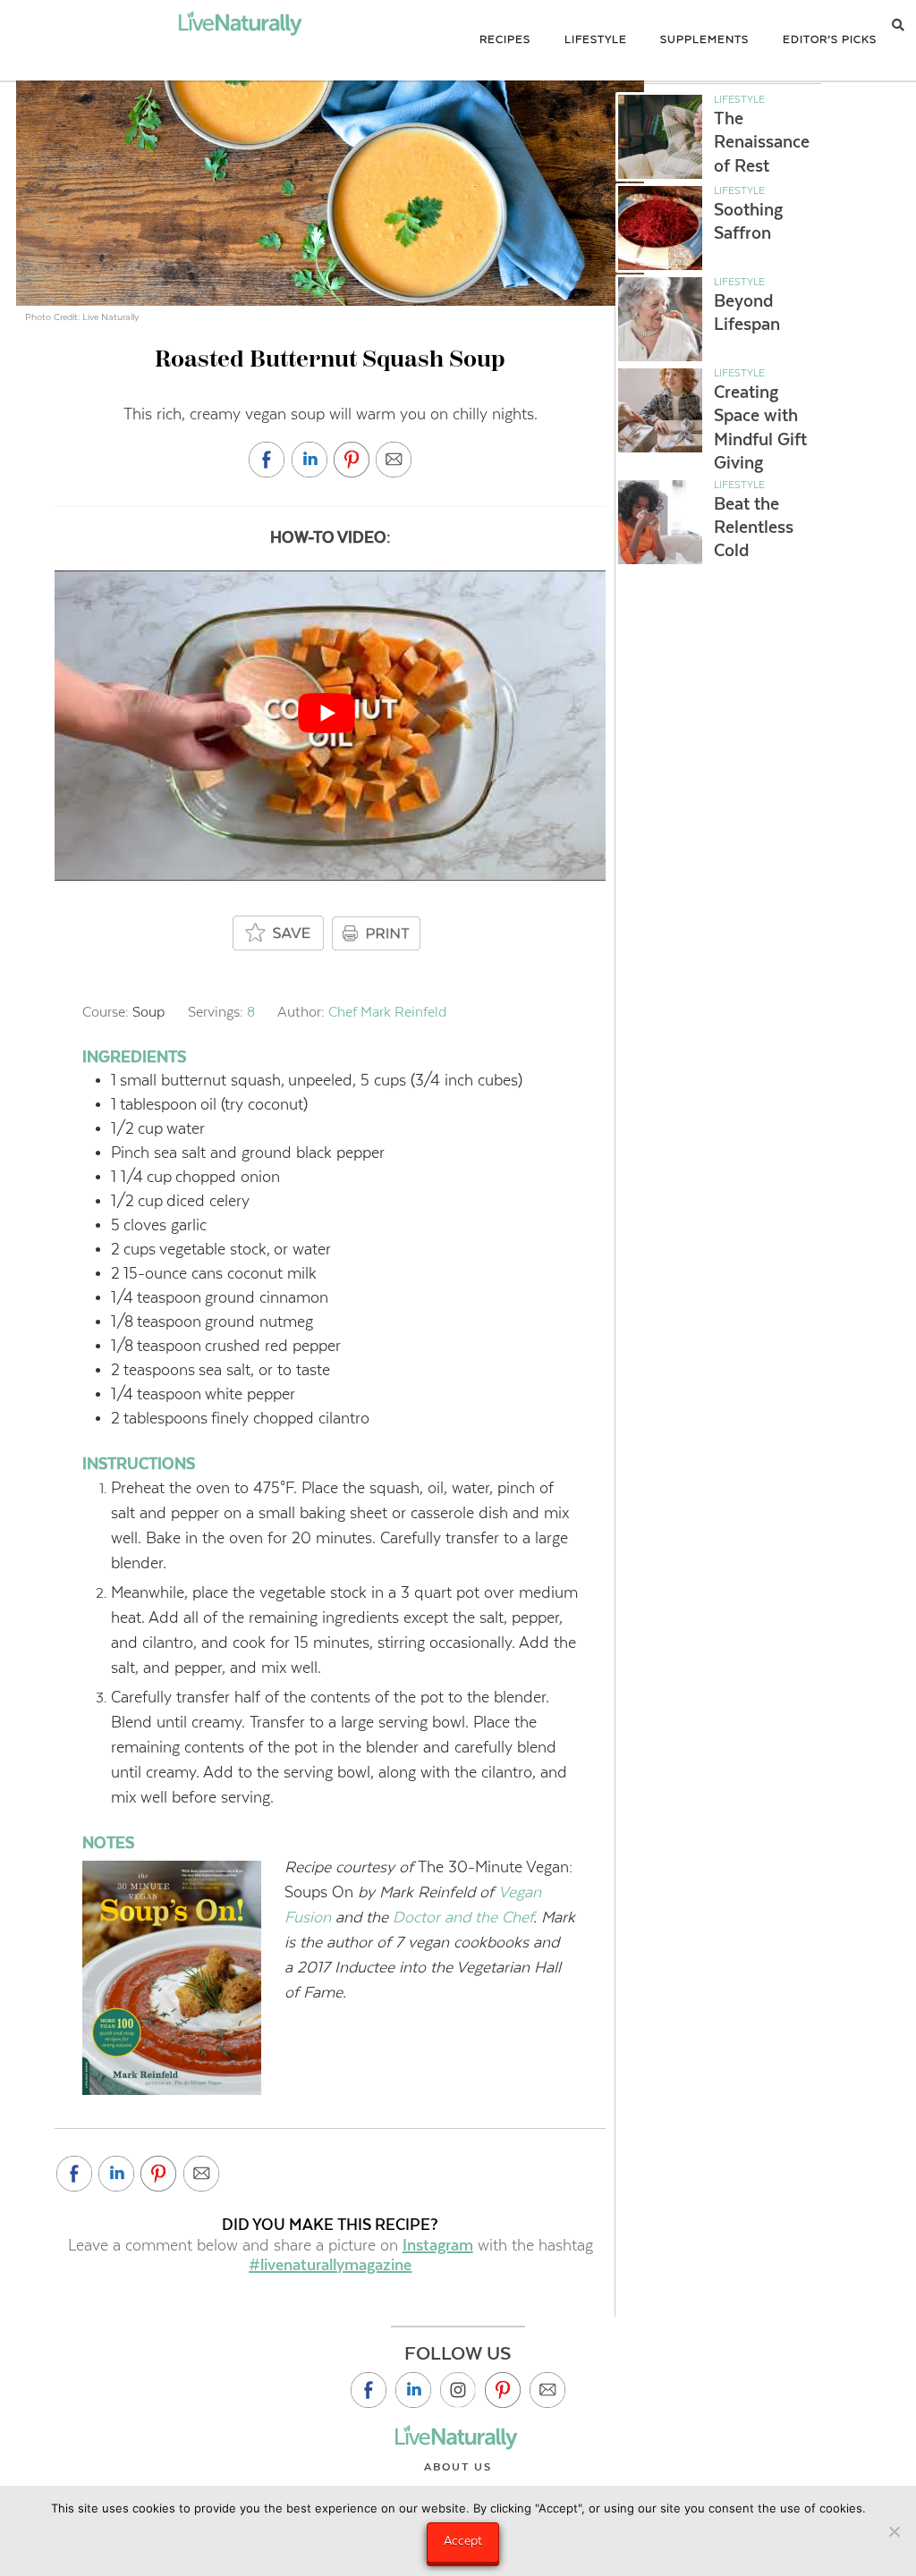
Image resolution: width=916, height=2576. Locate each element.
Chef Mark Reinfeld (387, 1012)
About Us (458, 2467)
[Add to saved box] (279, 934)
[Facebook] (369, 2390)
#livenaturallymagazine (330, 2265)
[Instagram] (458, 2390)
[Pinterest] (503, 2390)
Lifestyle (739, 99)
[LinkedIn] (413, 2390)
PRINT (378, 933)
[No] (894, 2531)
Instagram (438, 2245)
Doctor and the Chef (463, 1917)
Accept (463, 2540)
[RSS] (547, 2390)
